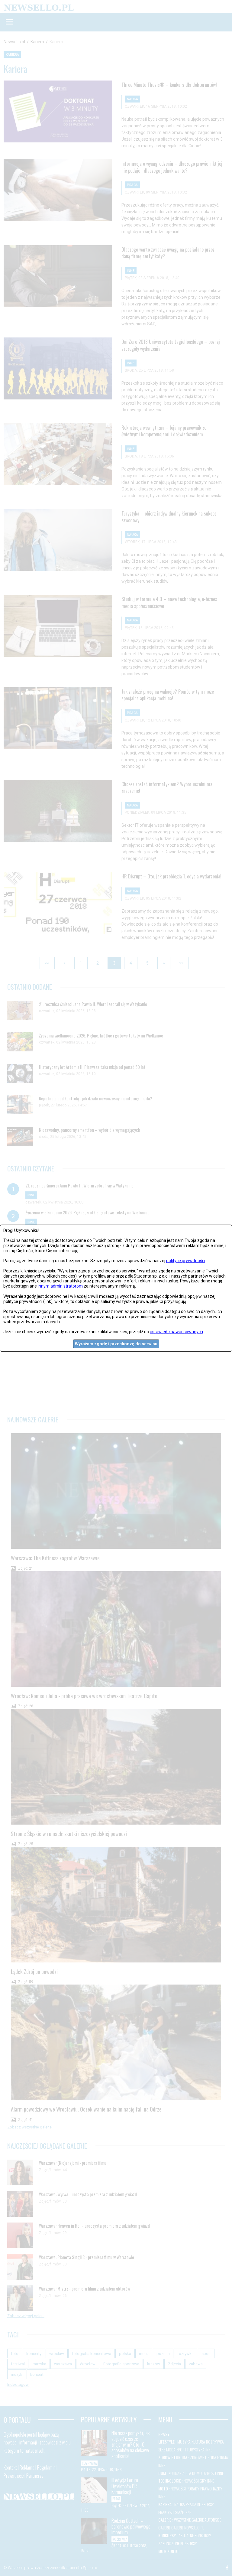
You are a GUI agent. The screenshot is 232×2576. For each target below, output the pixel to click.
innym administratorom (60, 1286)
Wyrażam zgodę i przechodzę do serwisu (116, 1344)
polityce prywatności (186, 1261)
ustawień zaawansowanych (176, 1332)
